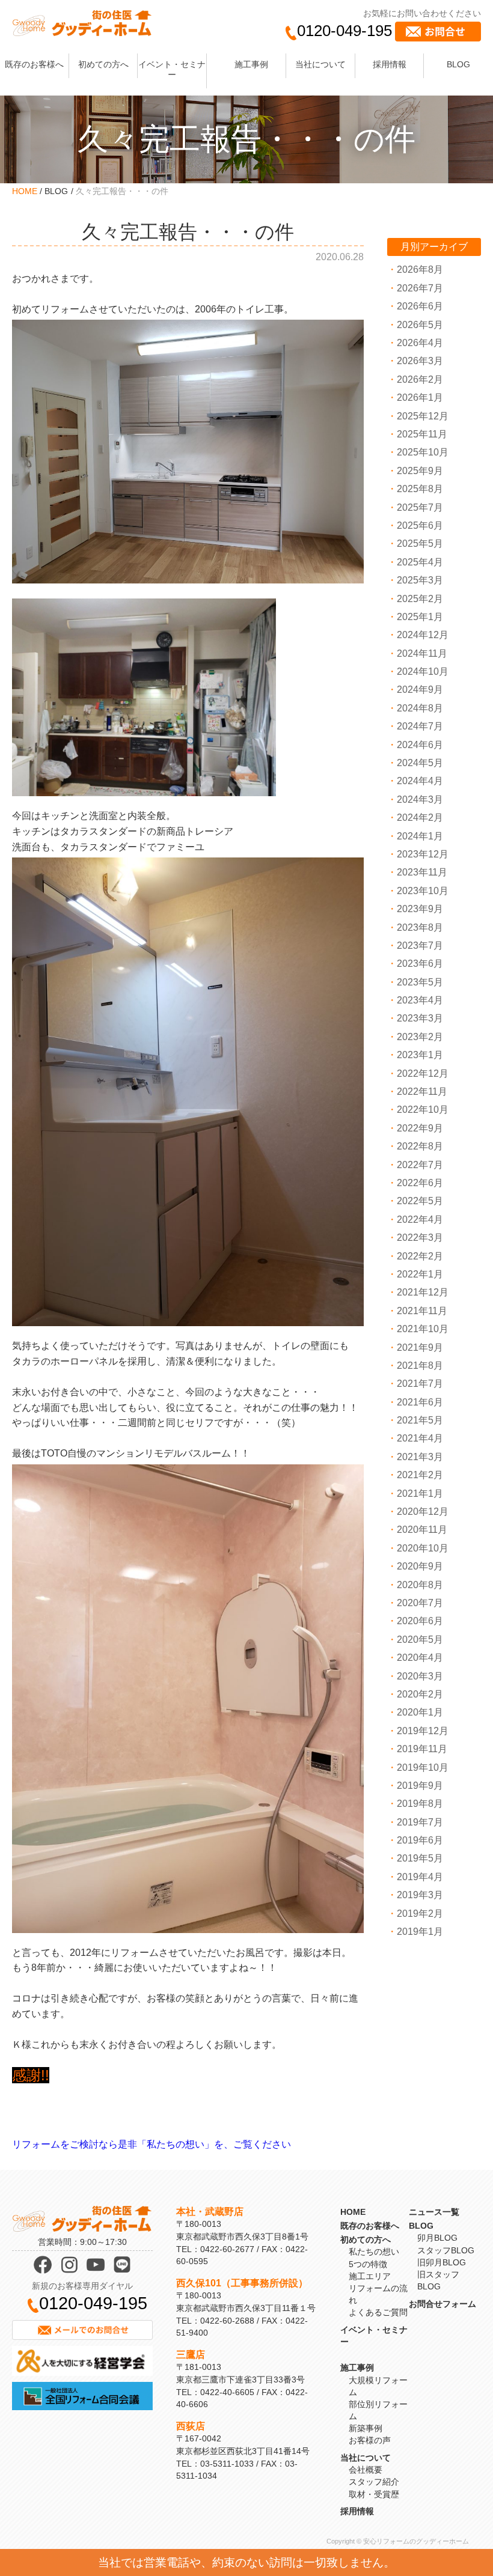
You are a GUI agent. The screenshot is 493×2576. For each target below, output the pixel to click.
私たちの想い (374, 2252)
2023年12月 (423, 854)
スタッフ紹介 (374, 2482)
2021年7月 (420, 1384)
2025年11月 (422, 434)
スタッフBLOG (446, 2250)
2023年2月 (420, 1037)
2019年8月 (420, 1804)
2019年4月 (420, 1877)
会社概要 (366, 2470)
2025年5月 (420, 544)
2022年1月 (420, 1274)
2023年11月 (422, 872)
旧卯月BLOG (442, 2262)
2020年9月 (420, 1566)
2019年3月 (420, 1895)
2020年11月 (422, 1530)
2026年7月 (420, 288)
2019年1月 (420, 1932)
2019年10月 (423, 1768)
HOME (25, 191)
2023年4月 (420, 1000)
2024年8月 (420, 708)
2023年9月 (420, 909)
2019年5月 (420, 1858)
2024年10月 (423, 671)
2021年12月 (423, 1292)
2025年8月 (420, 489)
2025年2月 (420, 599)
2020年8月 (420, 1585)
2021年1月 (420, 1494)
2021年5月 (420, 1420)
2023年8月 (420, 927)
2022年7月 (420, 1165)
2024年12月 (423, 635)
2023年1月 (420, 1055)
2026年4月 (420, 343)
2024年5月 (420, 763)
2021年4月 (420, 1438)
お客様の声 (370, 2440)
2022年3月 (420, 1238)
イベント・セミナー (172, 69)
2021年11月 (422, 1311)
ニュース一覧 (434, 2212)
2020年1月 (420, 1712)
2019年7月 (420, 1822)
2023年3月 (420, 1018)
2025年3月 (420, 580)
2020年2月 (420, 1694)
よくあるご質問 (378, 2312)
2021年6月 (420, 1402)
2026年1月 (420, 397)
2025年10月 (423, 452)
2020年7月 (420, 1603)
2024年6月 (420, 745)
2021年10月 (423, 1329)
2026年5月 (420, 325)
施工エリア (370, 2276)
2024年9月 (420, 690)
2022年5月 (420, 1201)
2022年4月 (420, 1219)
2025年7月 (420, 507)
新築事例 (366, 2428)
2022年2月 (420, 1256)
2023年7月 (420, 945)
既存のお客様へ (34, 64)
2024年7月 (420, 726)
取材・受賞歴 (374, 2494)
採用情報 (390, 64)
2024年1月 (420, 836)
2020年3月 (420, 1676)
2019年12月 (423, 1731)
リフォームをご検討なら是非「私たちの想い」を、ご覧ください (152, 2144)
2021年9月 (420, 1347)
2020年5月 (420, 1640)
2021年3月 (420, 1457)
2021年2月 (420, 1475)
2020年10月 (423, 1548)
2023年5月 (420, 982)
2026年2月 (420, 379)
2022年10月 (423, 1110)
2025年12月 (423, 416)
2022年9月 (420, 1128)
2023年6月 (420, 964)
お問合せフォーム (442, 2304)
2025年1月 (420, 617)
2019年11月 (422, 1749)
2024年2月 (420, 818)
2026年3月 (420, 361)
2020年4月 (420, 1658)
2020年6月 (420, 1621)
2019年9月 (420, 1786)
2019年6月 (420, 1840)
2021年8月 (420, 1366)
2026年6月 (420, 306)
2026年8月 (420, 269)
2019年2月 (420, 1914)
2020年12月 (423, 1512)
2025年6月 (420, 525)
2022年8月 (420, 1146)
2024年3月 (420, 799)
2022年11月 (422, 1092)
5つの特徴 (368, 2264)
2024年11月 (422, 653)
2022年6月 (420, 1183)
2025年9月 (420, 471)
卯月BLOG (437, 2238)
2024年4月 (420, 781)
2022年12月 (423, 1073)
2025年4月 (420, 562)
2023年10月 (423, 891)
